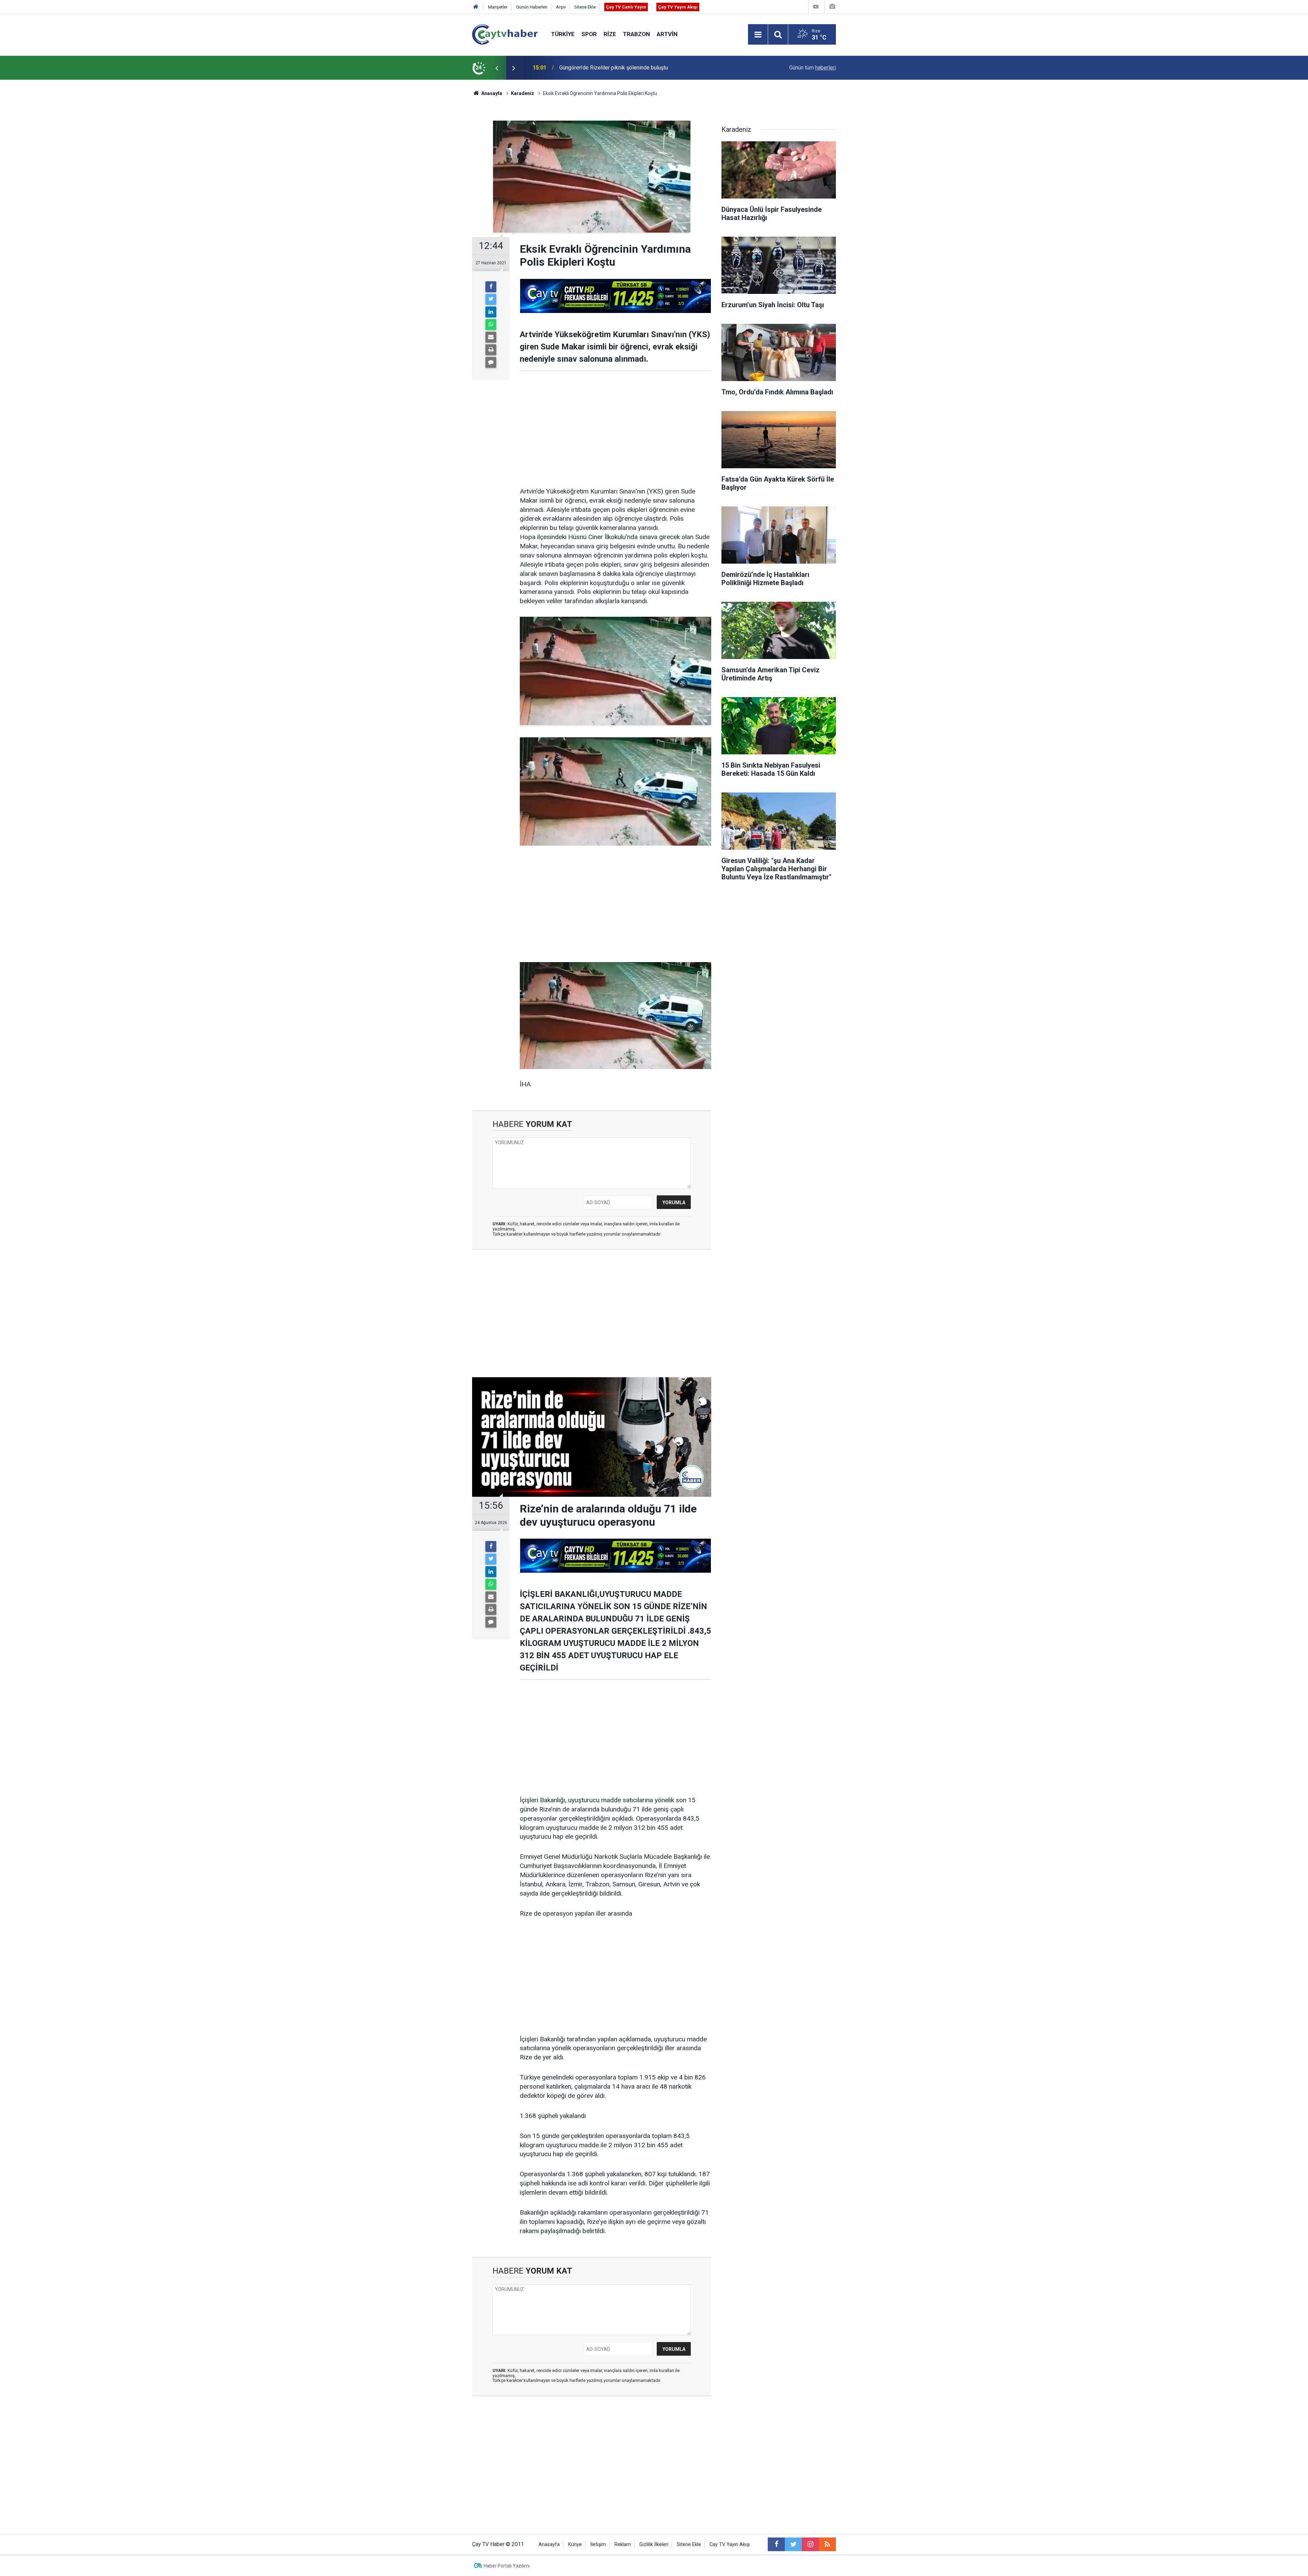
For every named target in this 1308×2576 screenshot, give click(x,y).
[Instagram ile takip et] (810, 2544)
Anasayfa (549, 2544)
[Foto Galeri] (832, 7)
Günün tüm (813, 68)
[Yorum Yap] (491, 362)
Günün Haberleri (532, 7)
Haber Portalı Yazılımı (507, 2566)
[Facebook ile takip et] (776, 2544)
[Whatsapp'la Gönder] (491, 325)
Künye (575, 2544)
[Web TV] (816, 7)
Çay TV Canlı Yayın (626, 7)
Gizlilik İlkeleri (654, 2544)
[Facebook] (491, 287)
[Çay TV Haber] (505, 34)
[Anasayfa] (476, 7)
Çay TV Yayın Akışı (678, 7)
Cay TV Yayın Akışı (730, 2544)
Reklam (623, 2544)
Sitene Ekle (585, 7)
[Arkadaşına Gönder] (491, 337)
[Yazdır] (491, 350)
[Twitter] (491, 299)
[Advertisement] (616, 429)
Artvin (667, 34)
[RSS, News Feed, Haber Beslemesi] (827, 2544)
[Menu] (758, 35)
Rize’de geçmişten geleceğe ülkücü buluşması (614, 68)
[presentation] (497, 68)
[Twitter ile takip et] (793, 2544)
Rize (610, 34)
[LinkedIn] (491, 312)
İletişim (598, 2544)
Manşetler (498, 7)
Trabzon (636, 34)
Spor (589, 34)
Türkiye (563, 34)
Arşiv (561, 7)
